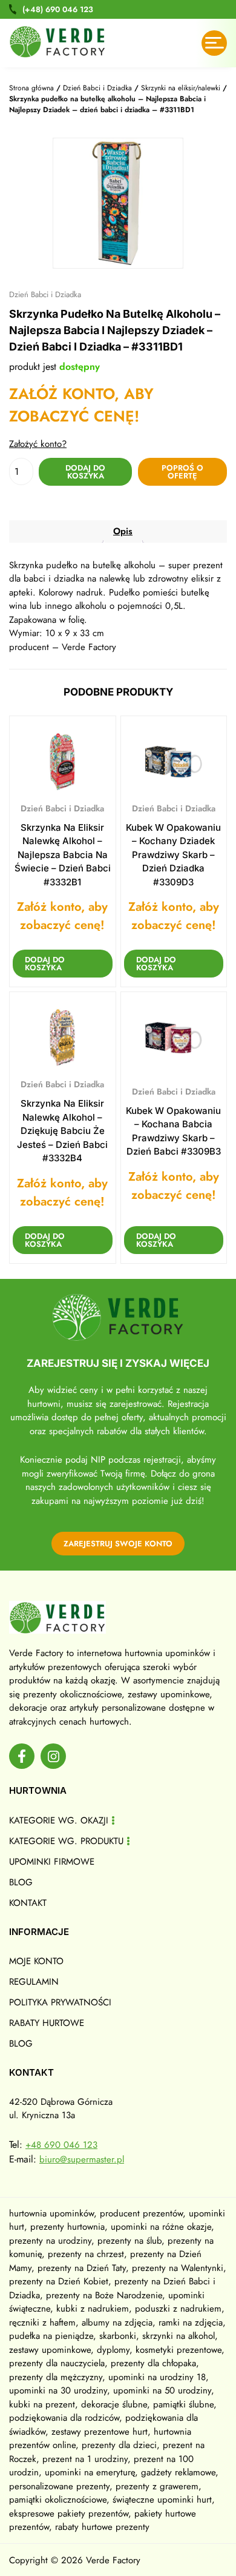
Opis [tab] (123, 531)
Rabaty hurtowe (47, 2023)
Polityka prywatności (60, 2002)
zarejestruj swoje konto (118, 1544)
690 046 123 (58, 9)
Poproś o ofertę (182, 472)
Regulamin (34, 1982)
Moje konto (36, 1961)
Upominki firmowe (52, 1862)
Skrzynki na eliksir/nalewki (181, 88)
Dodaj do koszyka (85, 472)
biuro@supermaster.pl (82, 2159)
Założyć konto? (38, 444)
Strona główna (31, 88)
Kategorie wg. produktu (66, 1841)
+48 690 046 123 (61, 2145)
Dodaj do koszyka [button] (45, 964)
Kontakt (28, 1903)
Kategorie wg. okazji (59, 1820)
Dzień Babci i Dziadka (97, 88)
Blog (21, 1882)
